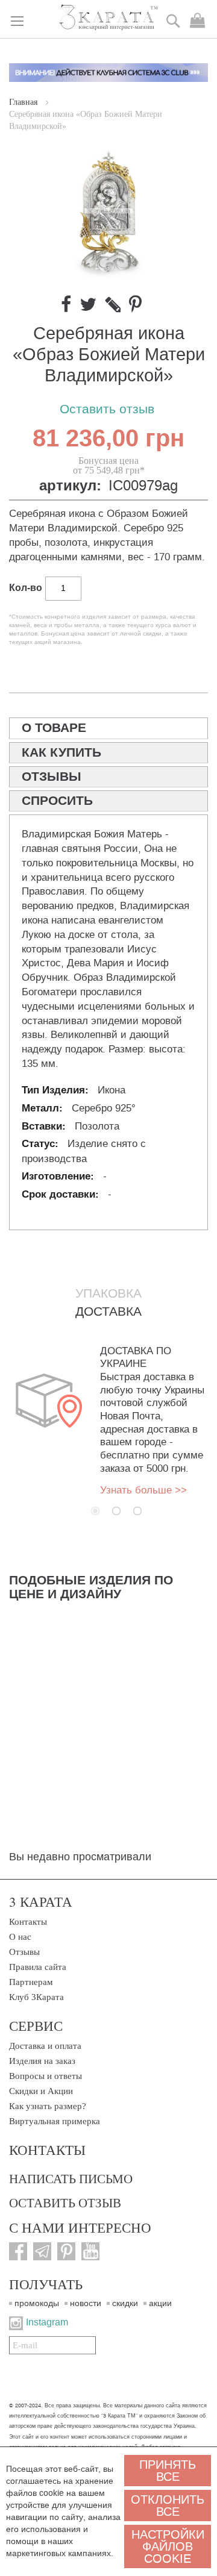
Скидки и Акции (41, 2091)
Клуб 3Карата (36, 1997)
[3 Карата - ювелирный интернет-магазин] (109, 18)
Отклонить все (168, 2506)
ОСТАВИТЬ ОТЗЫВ (65, 2202)
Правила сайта (38, 1967)
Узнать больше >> (143, 1490)
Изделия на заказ (42, 2061)
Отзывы (24, 1952)
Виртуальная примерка (55, 2121)
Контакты (28, 1922)
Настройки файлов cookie (168, 2546)
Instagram (47, 2322)
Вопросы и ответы (46, 2076)
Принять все (168, 2471)
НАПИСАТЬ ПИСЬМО (71, 2178)
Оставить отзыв (107, 409)
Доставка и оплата (45, 2046)
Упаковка (108, 1293)
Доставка (108, 1311)
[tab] (108, 728)
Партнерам (31, 1982)
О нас (20, 1937)
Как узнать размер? (48, 2106)
